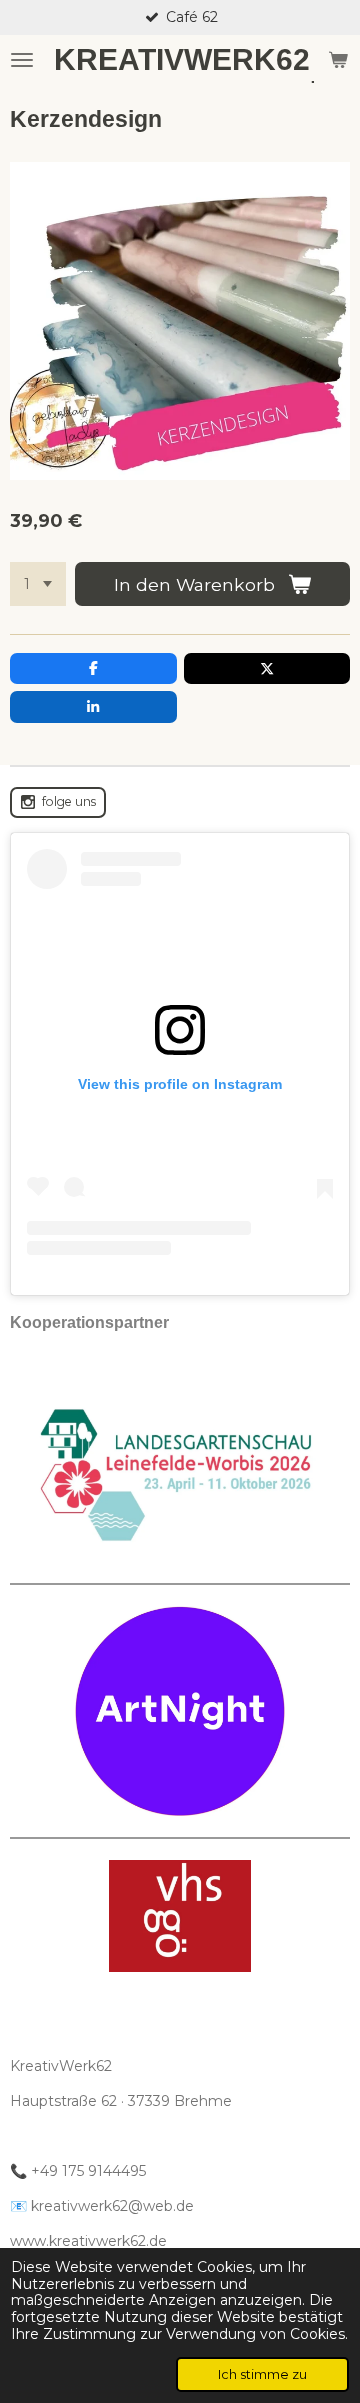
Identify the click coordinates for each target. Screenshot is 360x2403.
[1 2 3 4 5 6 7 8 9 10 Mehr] (38, 584)
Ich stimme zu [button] (262, 2374)
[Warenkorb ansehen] (338, 60)
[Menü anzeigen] (22, 60)
